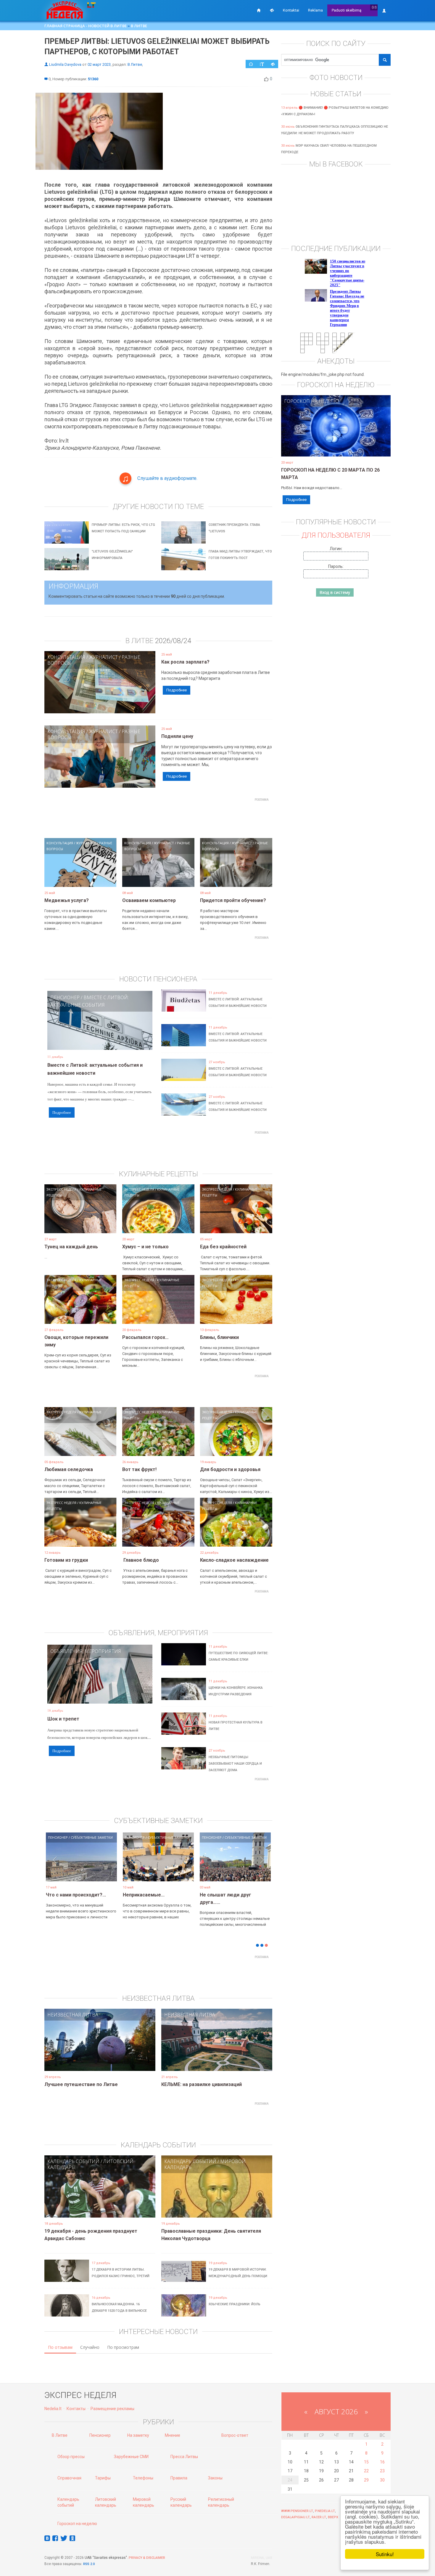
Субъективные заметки (92, 1837)
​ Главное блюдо (141, 1560)
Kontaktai (291, 10)
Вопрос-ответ (235, 2435)
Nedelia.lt (53, 2409)
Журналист (103, 657)
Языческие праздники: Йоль (235, 2304)
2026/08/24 (173, 641)
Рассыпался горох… (145, 1337)
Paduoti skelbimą (347, 10)
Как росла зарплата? (185, 662)
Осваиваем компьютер (149, 900)
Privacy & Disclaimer (147, 2558)
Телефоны (143, 2478)
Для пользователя (336, 535)
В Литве (139, 26)
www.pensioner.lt (297, 2511)
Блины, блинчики (219, 1337)
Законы (215, 2478)
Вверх (333, 2517)
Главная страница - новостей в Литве (86, 26)
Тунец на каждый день (71, 1247)
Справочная (69, 2478)
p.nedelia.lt (325, 2511)
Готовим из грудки (66, 1560)
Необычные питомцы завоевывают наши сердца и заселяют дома (235, 1764)
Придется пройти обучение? (233, 900)
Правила (179, 2478)
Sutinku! (385, 2554)
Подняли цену (177, 736)
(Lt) (374, 7)
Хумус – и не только (145, 1247)
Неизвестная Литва (73, 2015)
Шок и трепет (63, 1719)
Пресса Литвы (184, 2457)
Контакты (76, 2409)
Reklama (315, 10)
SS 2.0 (90, 2564)
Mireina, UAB (262, 2558)
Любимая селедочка (69, 1469)
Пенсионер (65, 997)
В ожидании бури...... (146, 1895)
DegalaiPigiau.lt (295, 2517)
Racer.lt (319, 2517)
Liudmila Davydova (65, 64)
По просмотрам (123, 2347)
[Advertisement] (158, 817)
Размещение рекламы (112, 2409)
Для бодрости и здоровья (230, 1469)
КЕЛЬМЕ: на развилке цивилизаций (202, 2084)
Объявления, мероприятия (86, 1651)
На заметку (138, 2435)
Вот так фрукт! (139, 1469)
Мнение (173, 2435)
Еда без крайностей (223, 1247)
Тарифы (103, 2478)
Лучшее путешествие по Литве (81, 2084)
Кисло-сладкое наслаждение (234, 1560)
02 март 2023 (99, 64)
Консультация (66, 657)
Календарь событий (73, 2161)
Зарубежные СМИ (131, 2457)
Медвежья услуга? (67, 900)
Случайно (90, 2347)
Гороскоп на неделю (311, 401)
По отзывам (60, 2347)
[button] (55, 1866)
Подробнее (177, 690)
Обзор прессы (71, 2457)
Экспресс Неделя (61, 1189)
